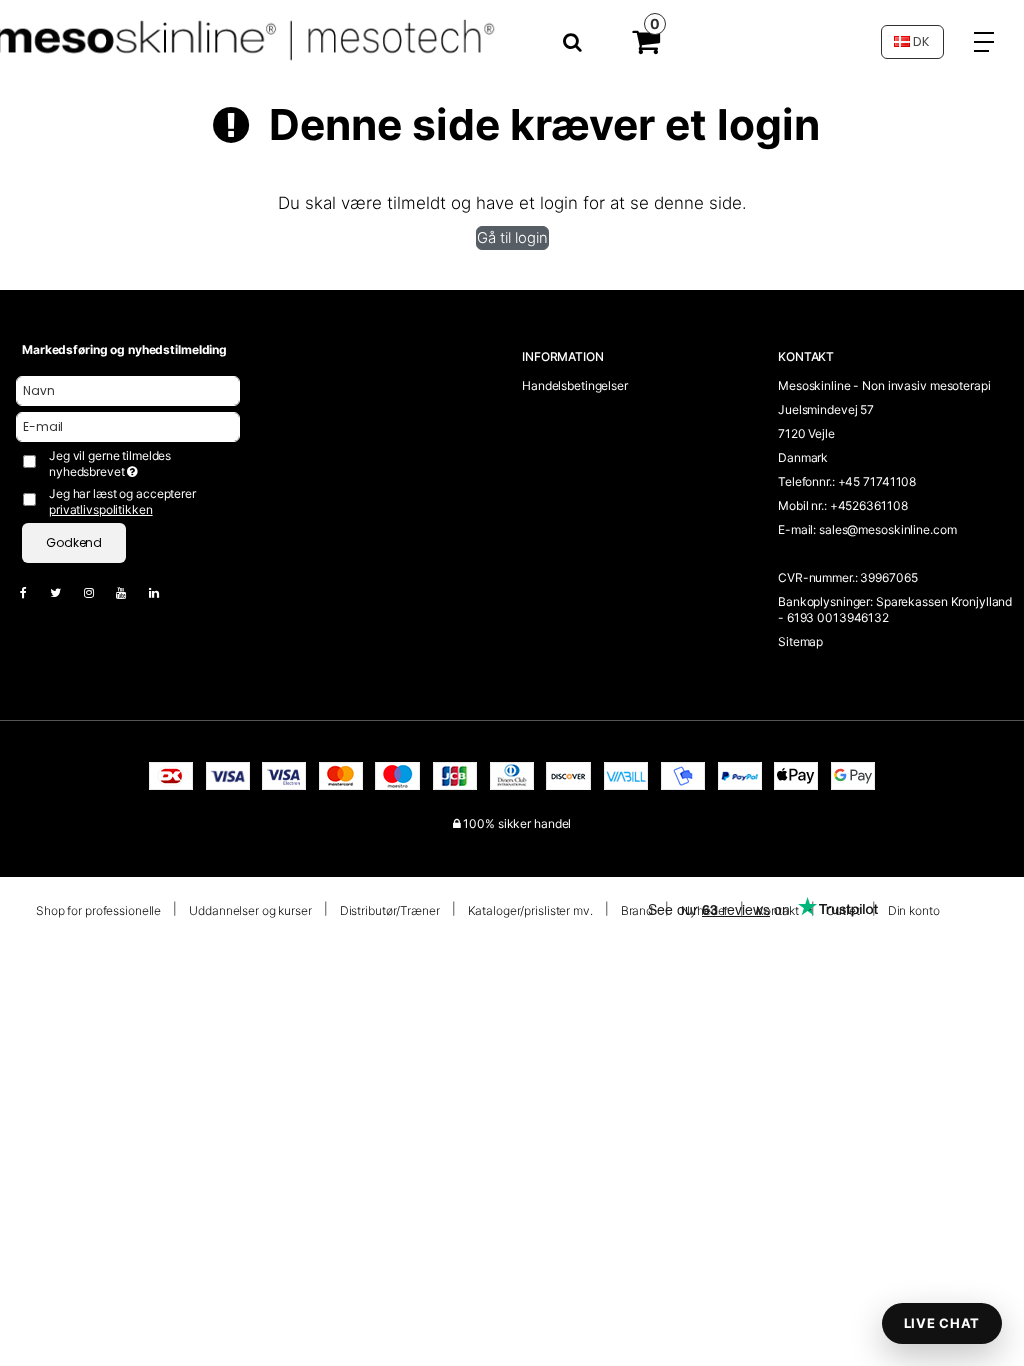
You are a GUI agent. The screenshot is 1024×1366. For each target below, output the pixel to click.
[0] (646, 46)
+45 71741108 (877, 481)
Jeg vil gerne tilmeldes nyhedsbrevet (142, 463)
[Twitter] (65, 592)
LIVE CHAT (942, 1323)
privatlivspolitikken (101, 509)
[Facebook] (33, 592)
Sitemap (800, 641)
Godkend (74, 542)
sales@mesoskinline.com (887, 529)
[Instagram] (99, 592)
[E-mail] (128, 425)
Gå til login (512, 238)
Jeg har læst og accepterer (122, 501)
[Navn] (128, 389)
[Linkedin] (164, 592)
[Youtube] (131, 592)
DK (920, 41)
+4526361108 (869, 505)
